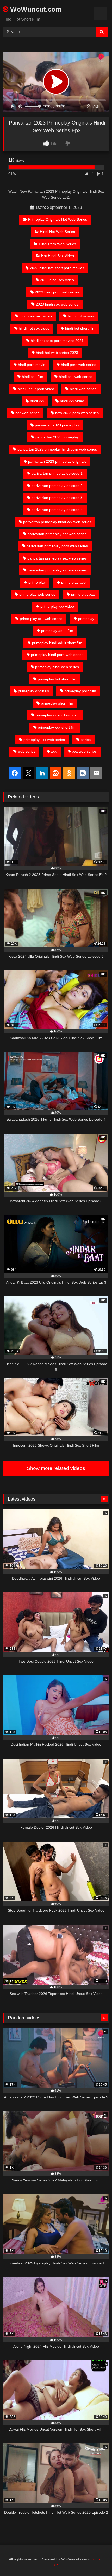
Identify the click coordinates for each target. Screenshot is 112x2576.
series (86, 740)
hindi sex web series (76, 377)
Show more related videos (56, 1468)
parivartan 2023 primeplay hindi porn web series (57, 449)
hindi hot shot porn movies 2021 (57, 341)
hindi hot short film (80, 328)
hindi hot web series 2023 (57, 353)
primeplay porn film (80, 691)
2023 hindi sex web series (57, 304)
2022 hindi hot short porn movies (57, 268)
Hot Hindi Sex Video (58, 256)
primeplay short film (57, 703)
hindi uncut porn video (36, 389)
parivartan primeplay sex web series (57, 558)
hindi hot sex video (34, 328)
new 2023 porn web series (77, 413)
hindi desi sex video (36, 316)
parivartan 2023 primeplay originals (57, 461)
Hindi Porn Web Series (57, 244)
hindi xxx (37, 401)
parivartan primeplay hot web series (57, 534)
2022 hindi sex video (57, 280)
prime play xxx (83, 594)
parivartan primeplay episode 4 (57, 510)
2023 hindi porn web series (57, 292)
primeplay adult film (57, 631)
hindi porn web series (79, 365)
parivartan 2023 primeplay (57, 437)
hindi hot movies (81, 316)
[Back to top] (96, 2561)
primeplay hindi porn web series (57, 655)
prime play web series (37, 594)
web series (27, 751)
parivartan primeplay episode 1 (57, 473)
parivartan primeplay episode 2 (57, 486)
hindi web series (83, 389)
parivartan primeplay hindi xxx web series (57, 522)
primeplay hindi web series (57, 667)
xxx (54, 751)
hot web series (27, 413)
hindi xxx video (72, 401)
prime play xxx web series (41, 619)
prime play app (73, 582)
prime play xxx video (57, 606)
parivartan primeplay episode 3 (57, 498)
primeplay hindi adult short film (57, 643)
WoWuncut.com (35, 9)
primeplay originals (33, 691)
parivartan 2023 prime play (57, 425)
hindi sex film (33, 377)
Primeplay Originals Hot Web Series (58, 219)
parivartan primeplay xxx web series (57, 570)
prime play (37, 582)
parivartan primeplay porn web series (57, 546)
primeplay (86, 619)
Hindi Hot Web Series (57, 232)
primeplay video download (57, 715)
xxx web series (85, 751)
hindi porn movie (32, 365)
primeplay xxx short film (57, 727)
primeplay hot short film (57, 679)
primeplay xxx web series (44, 740)
